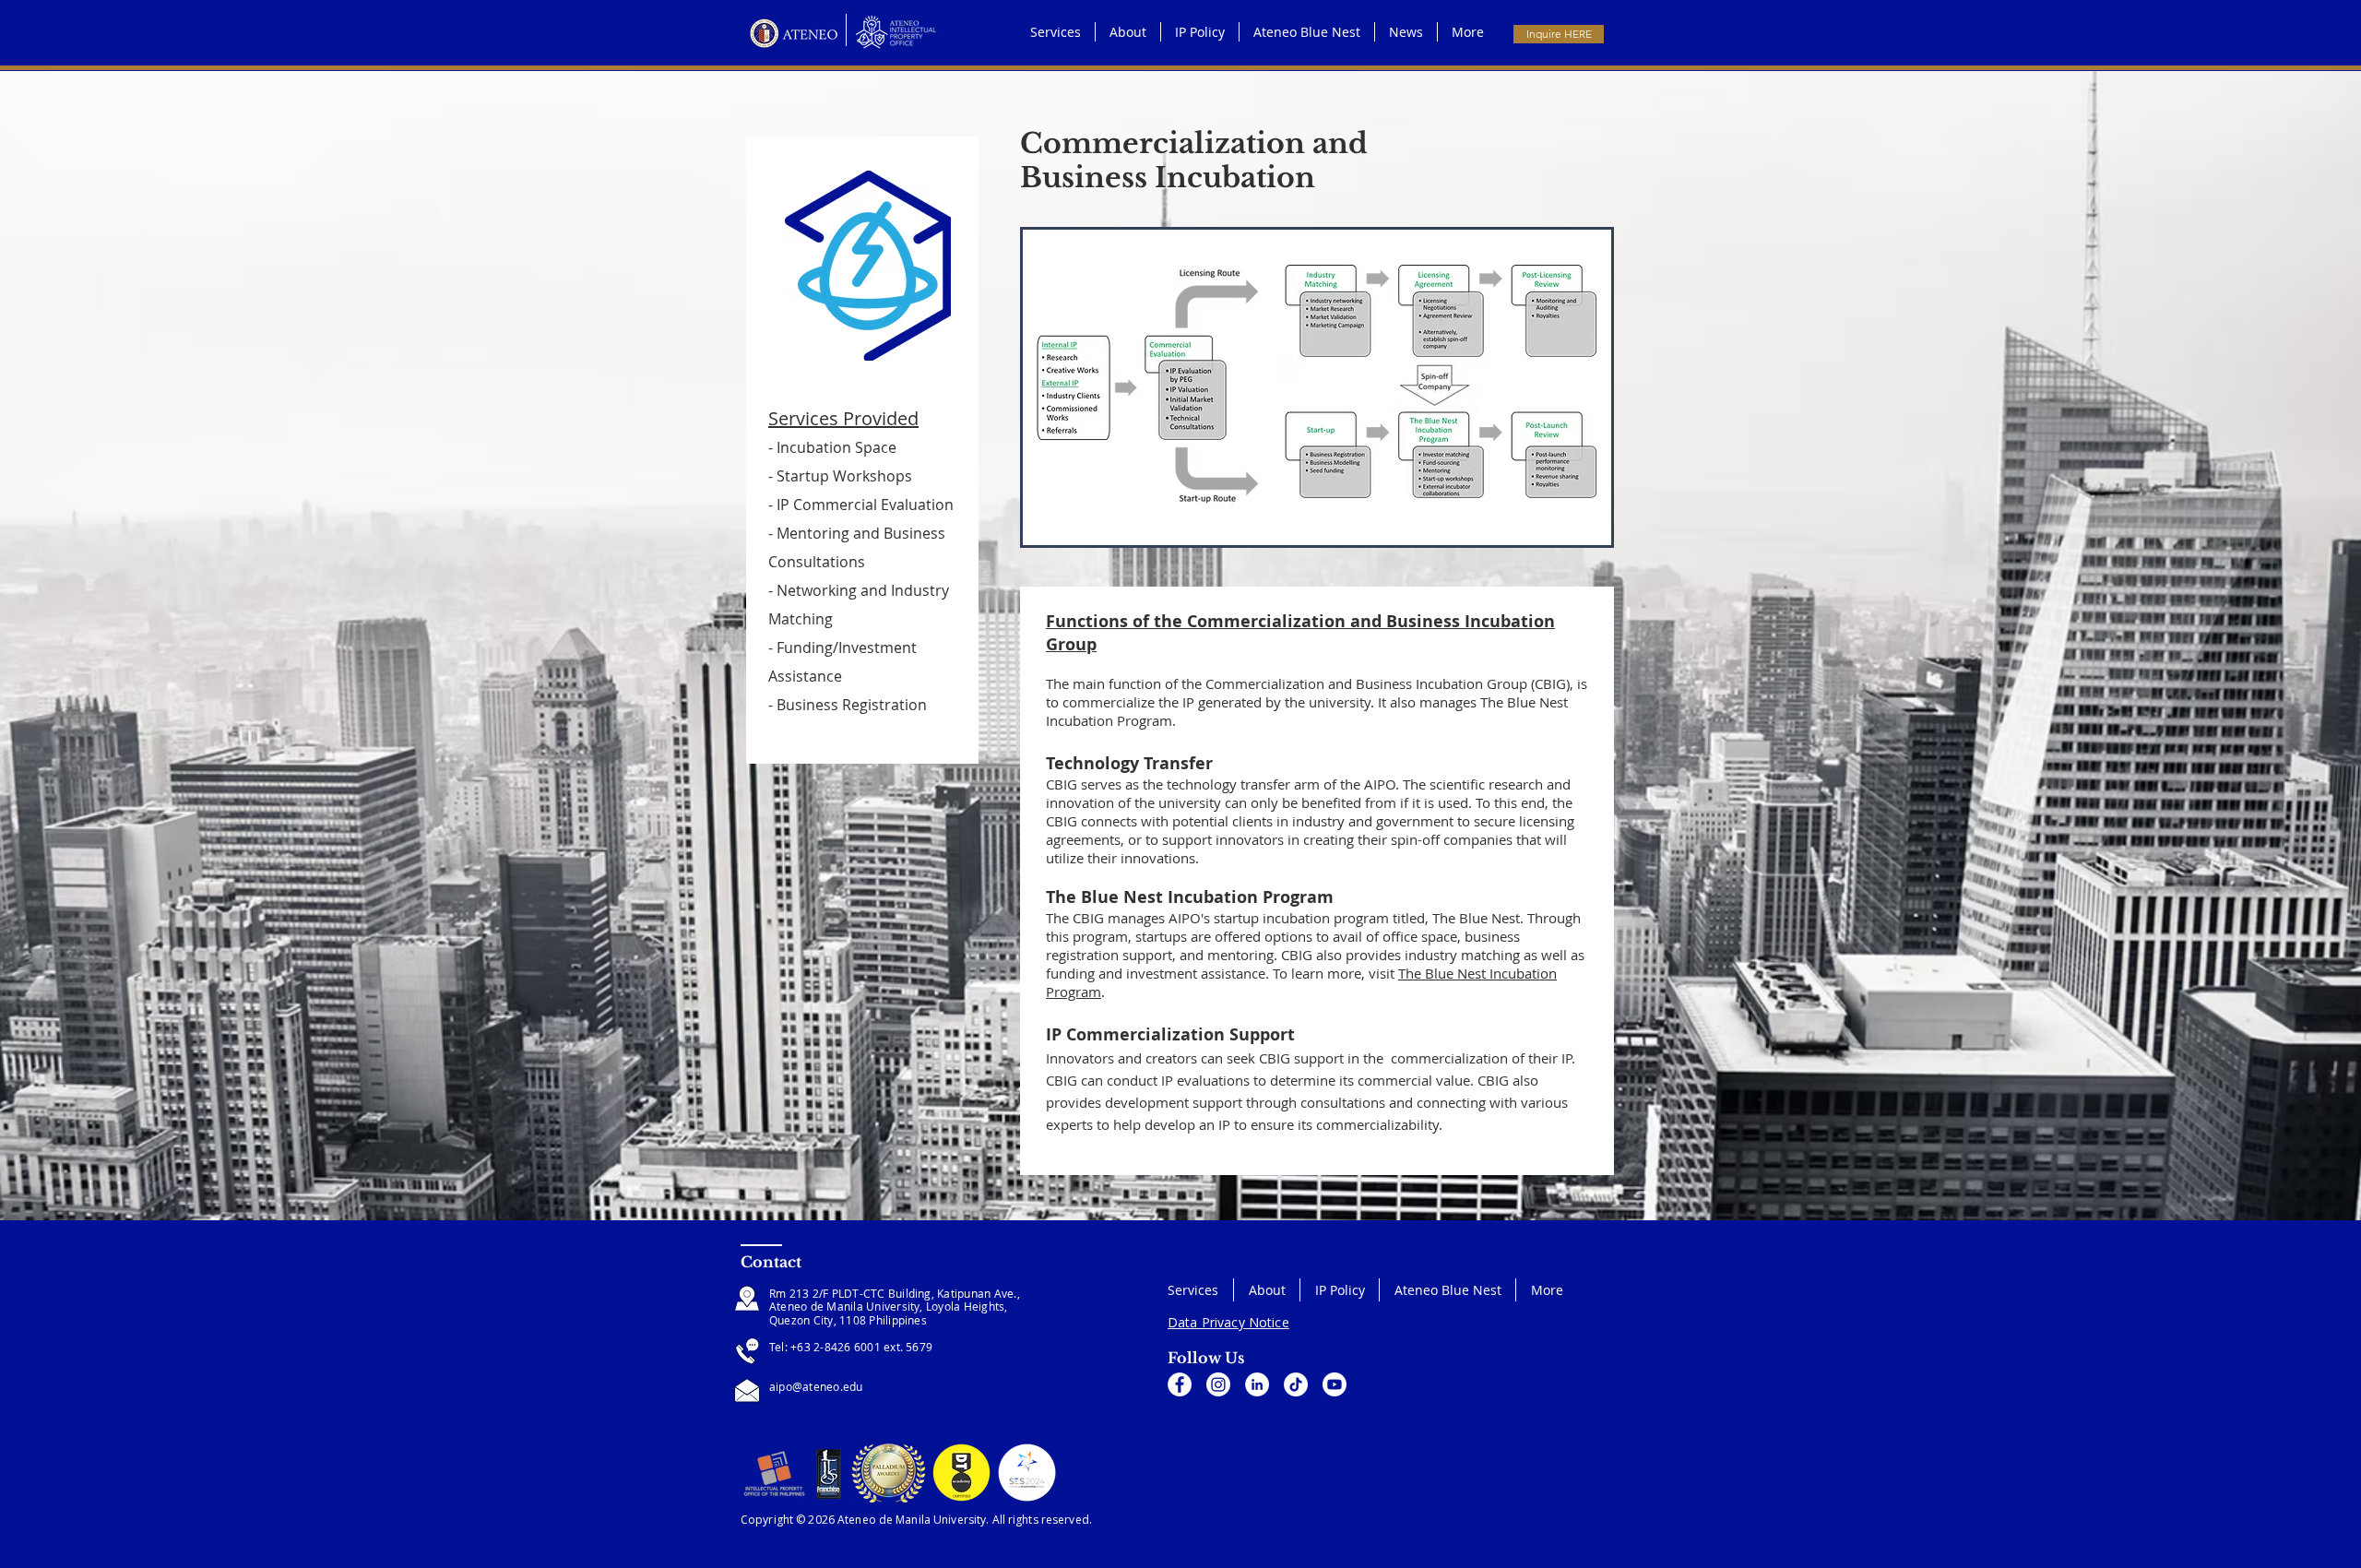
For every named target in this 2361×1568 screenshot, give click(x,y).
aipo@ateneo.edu (816, 1386)
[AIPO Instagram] (1218, 1384)
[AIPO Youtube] (1335, 1384)
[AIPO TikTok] (1296, 1384)
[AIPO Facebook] (1180, 1384)
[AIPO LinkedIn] (1257, 1384)
